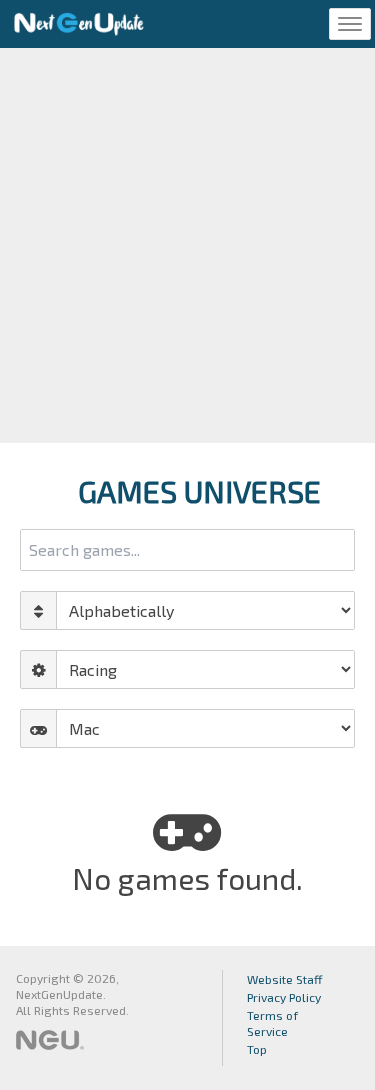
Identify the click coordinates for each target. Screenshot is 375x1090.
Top (257, 1049)
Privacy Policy (284, 997)
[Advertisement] (187, 245)
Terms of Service (272, 1023)
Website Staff (285, 979)
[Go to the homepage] (79, 24)
